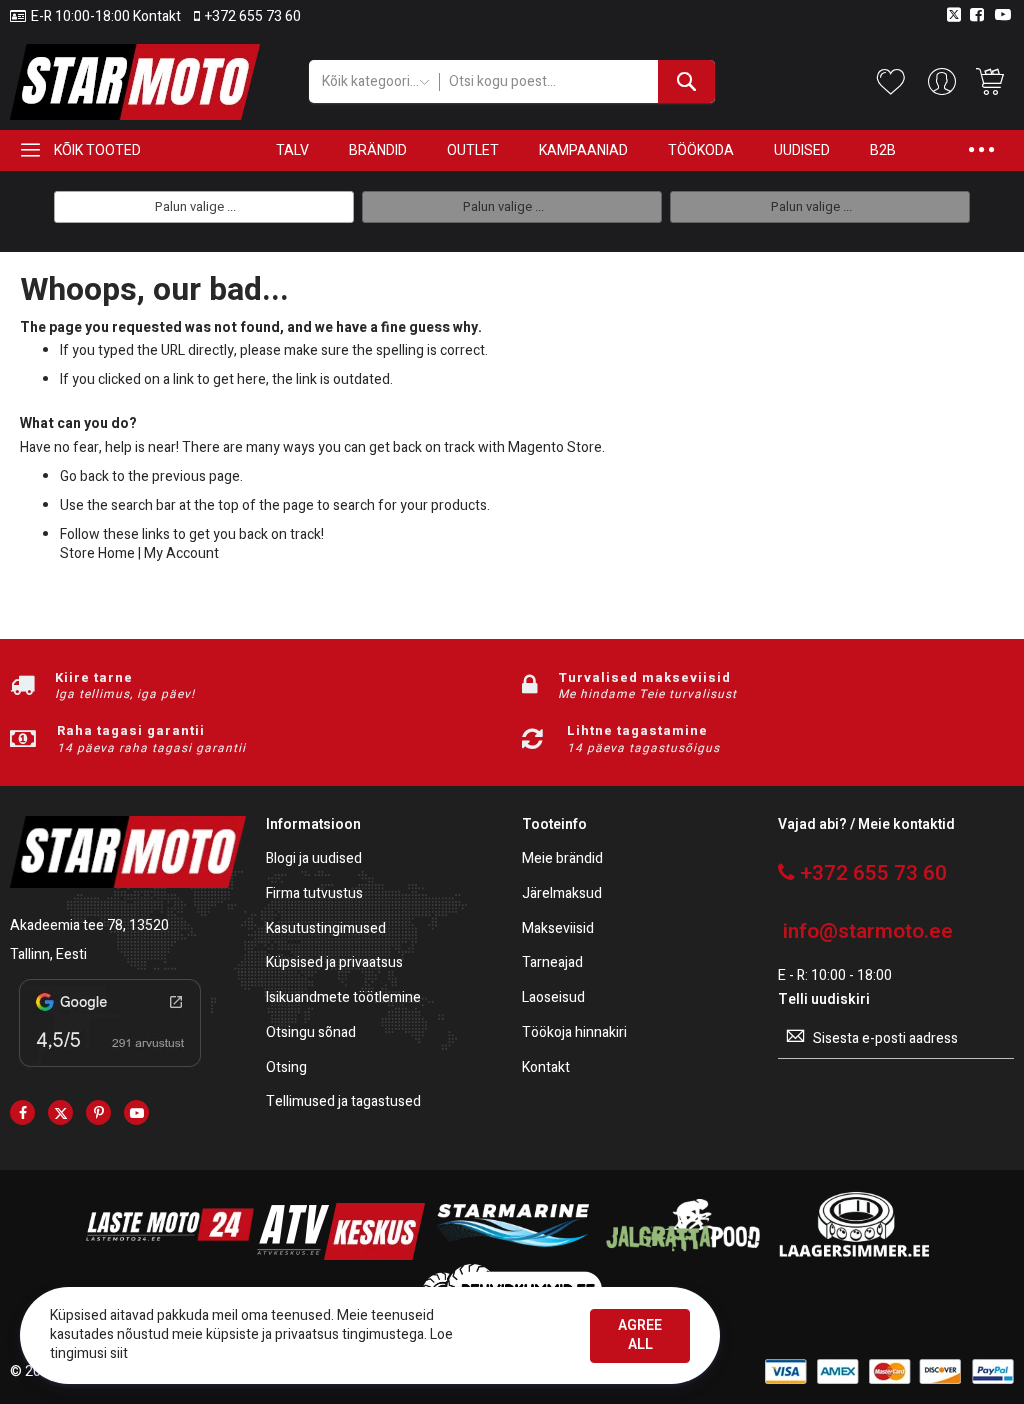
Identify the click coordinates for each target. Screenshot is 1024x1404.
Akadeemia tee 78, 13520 (89, 925)
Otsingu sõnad (311, 1033)
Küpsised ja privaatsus (334, 963)
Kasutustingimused (326, 929)
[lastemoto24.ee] (170, 1255)
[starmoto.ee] (135, 82)
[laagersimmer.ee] (854, 1255)
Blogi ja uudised (314, 859)
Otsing (286, 1068)
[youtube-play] (136, 1112)
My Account (181, 553)
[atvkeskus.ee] (341, 1255)
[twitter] (60, 1112)
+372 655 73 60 (253, 17)
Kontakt (546, 1068)
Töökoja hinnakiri (574, 1033)
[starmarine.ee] (512, 1255)
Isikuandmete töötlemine (343, 998)
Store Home (97, 553)
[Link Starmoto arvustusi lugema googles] (110, 1070)
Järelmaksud (562, 894)
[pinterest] (98, 1112)
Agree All (640, 1335)
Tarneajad (552, 963)
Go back (84, 476)
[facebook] (22, 1112)
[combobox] (577, 81)
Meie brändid (562, 859)
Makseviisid (558, 929)
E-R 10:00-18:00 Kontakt (106, 17)
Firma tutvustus (314, 894)
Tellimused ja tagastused (343, 1102)
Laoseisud (553, 998)
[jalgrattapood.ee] (683, 1255)
